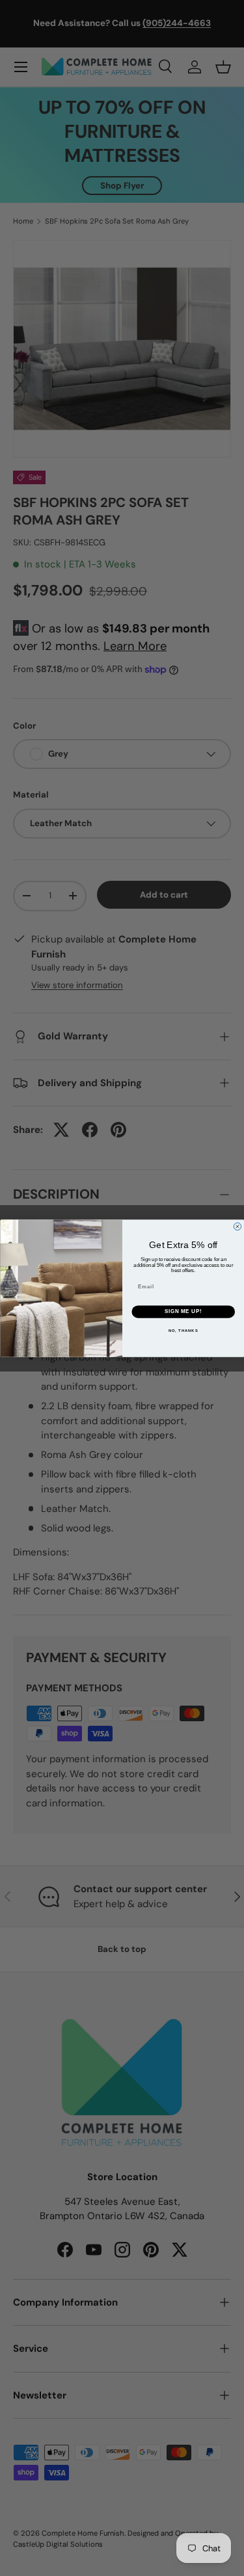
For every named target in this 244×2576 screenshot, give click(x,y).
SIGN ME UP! (183, 1311)
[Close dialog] (237, 1227)
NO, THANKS (183, 1330)
